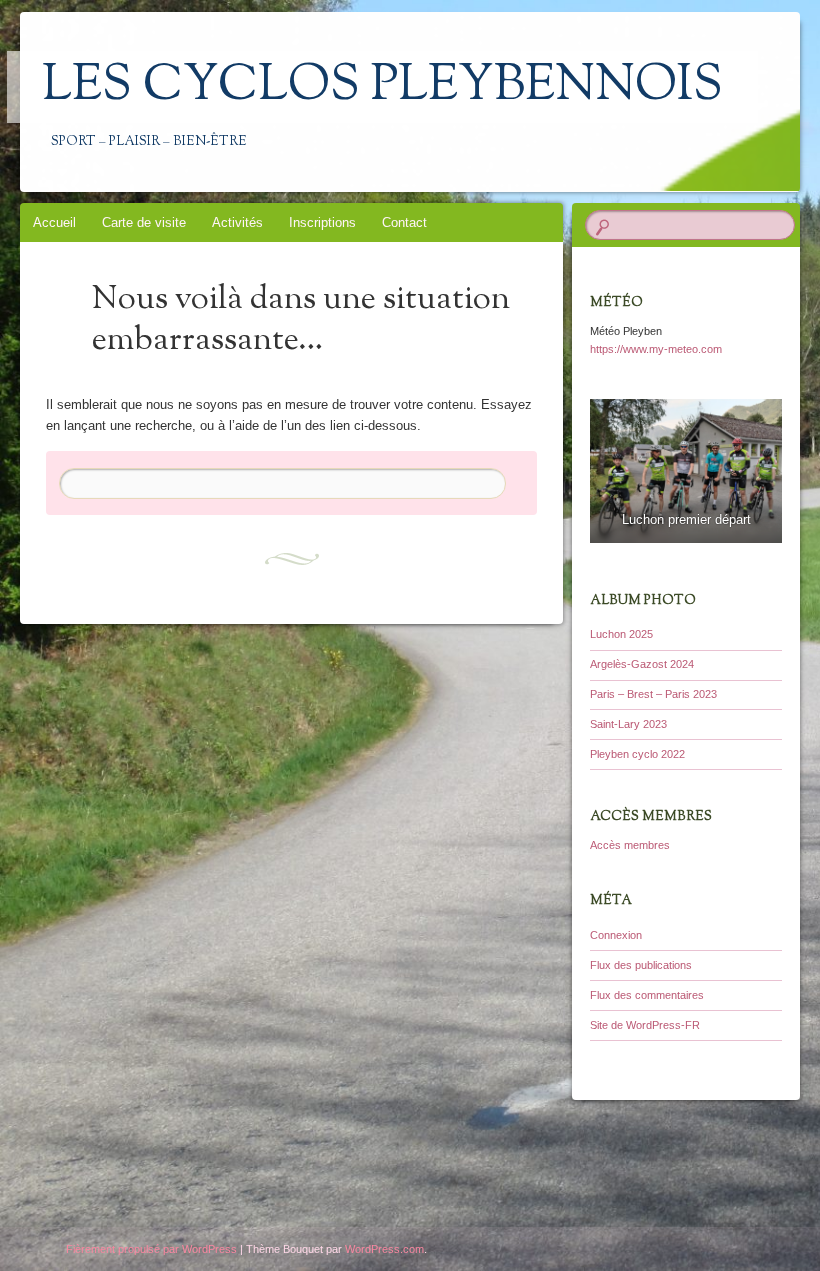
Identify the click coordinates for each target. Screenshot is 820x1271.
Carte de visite (144, 222)
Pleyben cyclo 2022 (637, 754)
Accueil (54, 222)
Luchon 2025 (621, 634)
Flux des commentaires (647, 995)
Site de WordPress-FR (645, 1025)
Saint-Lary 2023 (628, 724)
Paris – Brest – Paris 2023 (653, 694)
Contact (404, 222)
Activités (237, 222)
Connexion (616, 935)
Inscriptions (322, 222)
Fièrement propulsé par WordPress (151, 1249)
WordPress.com (384, 1249)
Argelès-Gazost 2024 (642, 664)
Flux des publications (641, 965)
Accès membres (630, 845)
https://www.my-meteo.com (656, 349)
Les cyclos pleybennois (382, 87)
